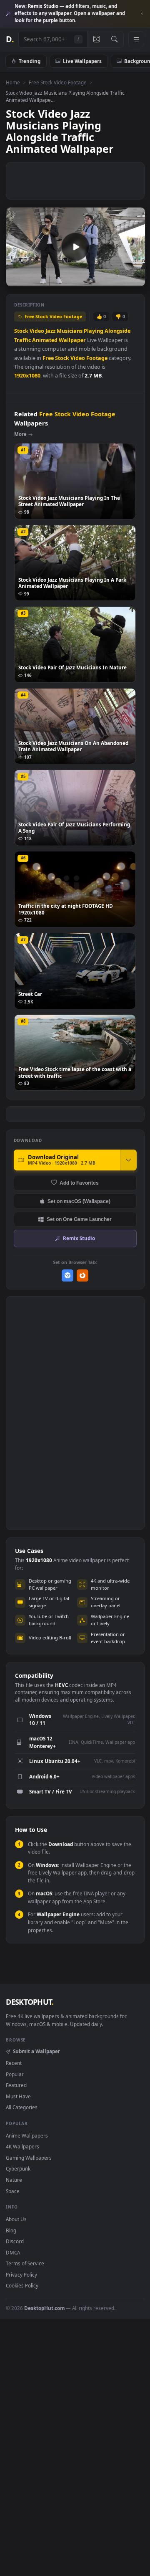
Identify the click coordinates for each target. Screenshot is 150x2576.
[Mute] (120, 279)
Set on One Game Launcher (79, 1219)
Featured (16, 2085)
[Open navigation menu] (136, 39)
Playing (94, 331)
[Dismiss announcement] (142, 14)
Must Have (18, 2096)
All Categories (22, 2107)
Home (13, 82)
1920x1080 (27, 376)
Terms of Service (25, 2263)
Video (37, 331)
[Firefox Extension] (83, 1275)
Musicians (70, 331)
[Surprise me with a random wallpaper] (96, 39)
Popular (15, 2074)
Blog (11, 2230)
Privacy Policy (21, 2275)
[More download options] (128, 1160)
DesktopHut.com (44, 2308)
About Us (16, 2219)
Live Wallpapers (82, 61)
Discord (15, 2241)
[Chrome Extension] (68, 1275)
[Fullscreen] (134, 279)
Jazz (50, 331)
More (20, 434)
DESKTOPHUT (30, 2002)
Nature (14, 2180)
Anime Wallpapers (27, 2135)
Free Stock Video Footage (58, 82)
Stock (21, 331)
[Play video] (75, 247)
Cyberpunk (18, 2168)
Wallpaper (72, 340)
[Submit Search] (114, 39)
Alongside (117, 331)
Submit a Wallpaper (36, 2051)
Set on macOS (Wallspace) (79, 1201)
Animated (45, 340)
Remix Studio (79, 1238)
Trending (30, 61)
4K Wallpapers (22, 2146)
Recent (14, 2063)
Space (13, 2191)
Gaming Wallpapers (29, 2158)
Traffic (22, 340)
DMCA (13, 2252)
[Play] (16, 279)
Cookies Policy (22, 2285)
